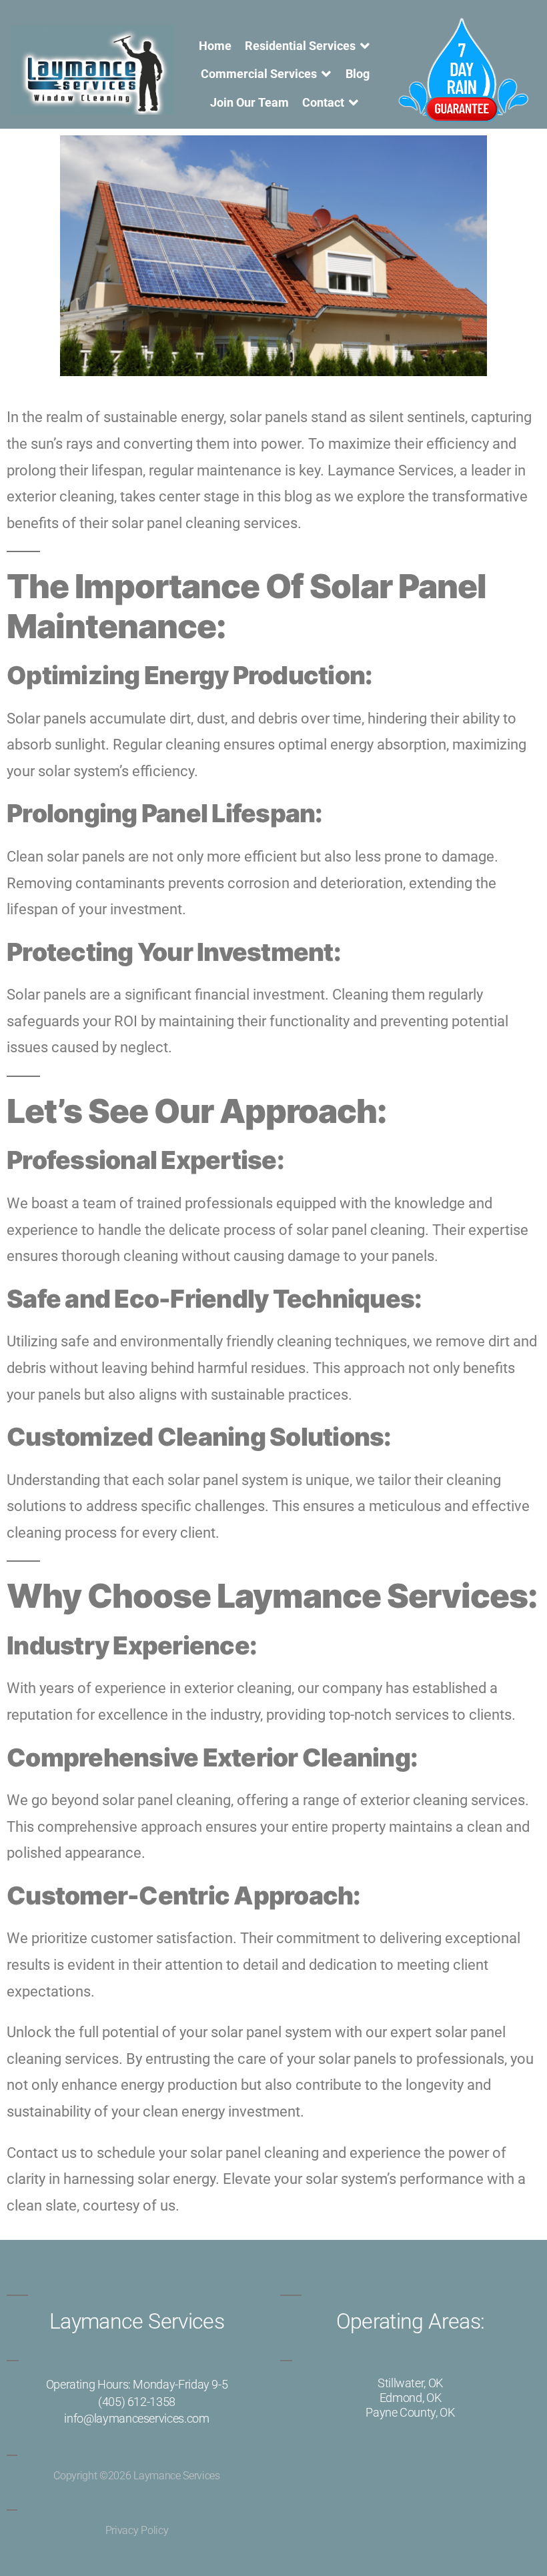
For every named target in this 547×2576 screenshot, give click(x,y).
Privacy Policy (137, 2530)
